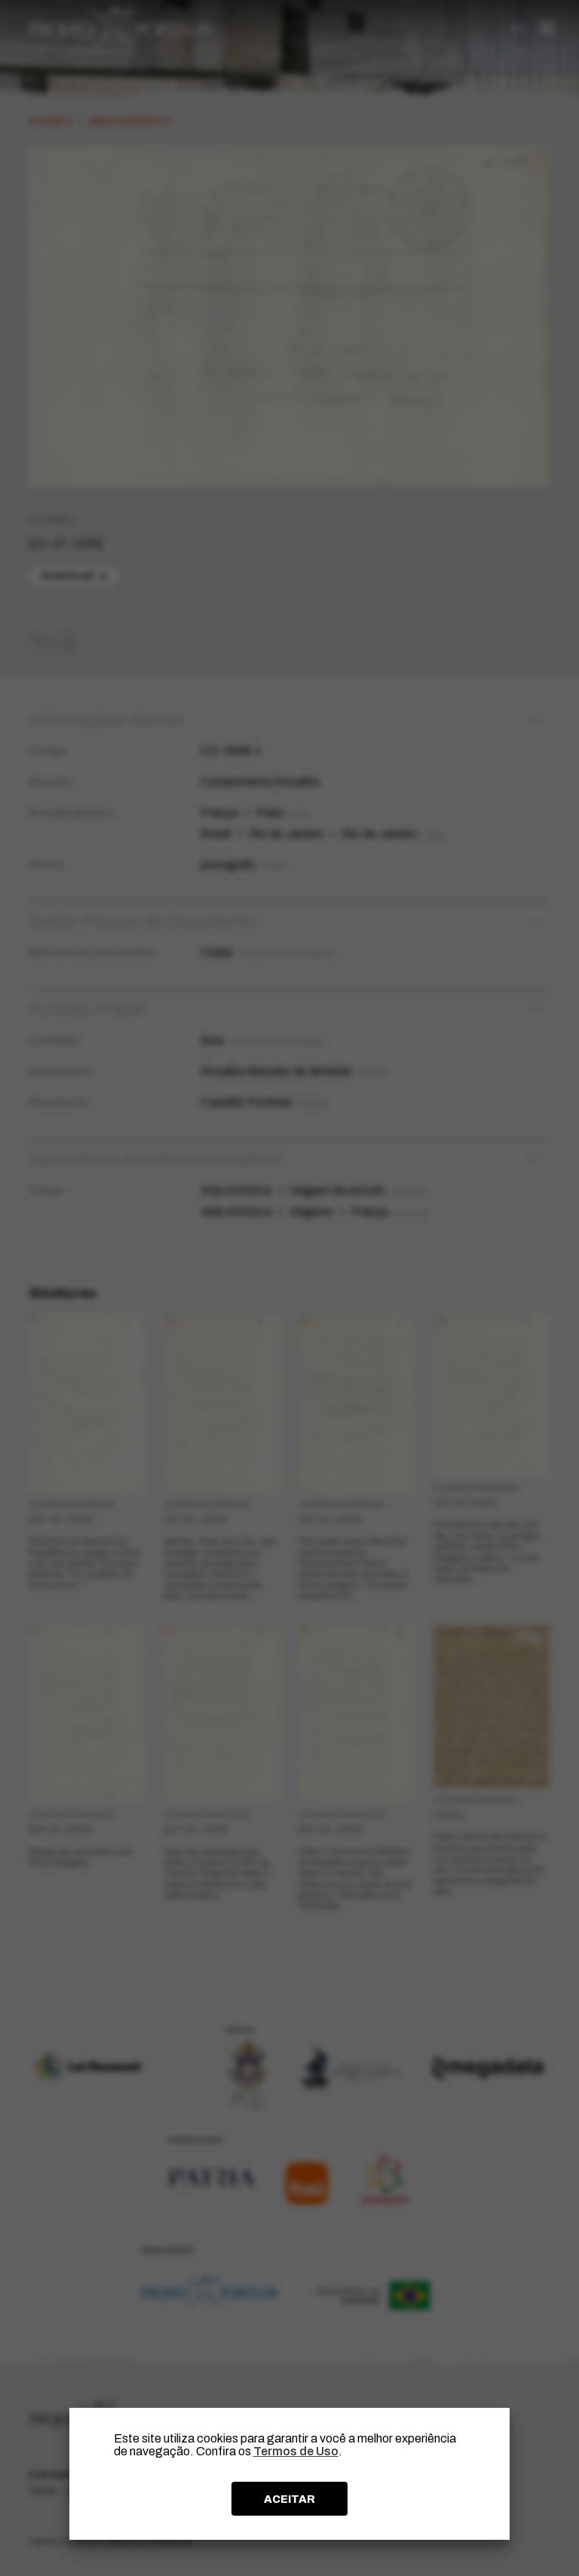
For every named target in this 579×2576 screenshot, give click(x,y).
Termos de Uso (296, 2451)
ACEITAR (289, 2499)
